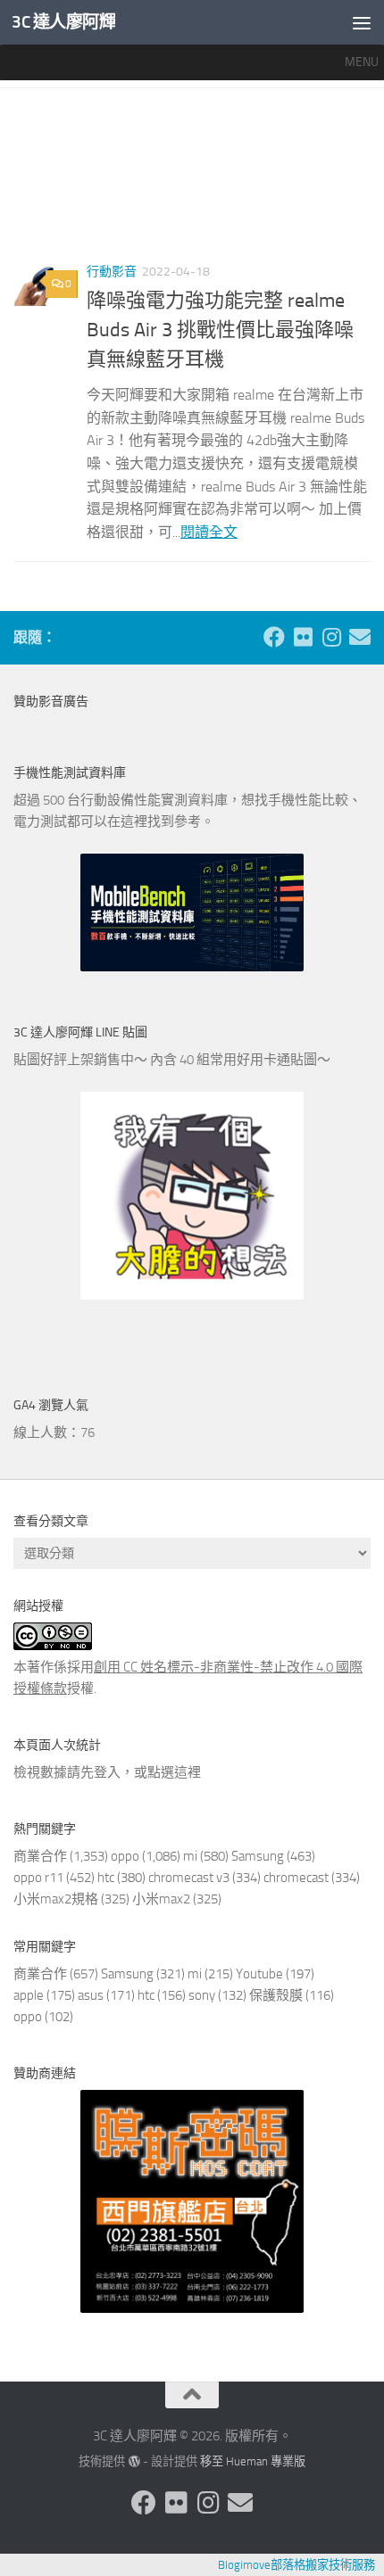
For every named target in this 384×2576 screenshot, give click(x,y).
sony (202, 1995)
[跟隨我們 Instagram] (331, 637)
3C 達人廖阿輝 (63, 22)
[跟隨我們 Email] (360, 637)
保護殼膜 (276, 1995)
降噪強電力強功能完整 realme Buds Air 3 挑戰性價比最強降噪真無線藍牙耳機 (220, 330)
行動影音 (112, 272)
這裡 (188, 1772)
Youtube (259, 1974)
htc (106, 1878)
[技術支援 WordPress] (134, 2461)
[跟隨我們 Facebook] (274, 637)
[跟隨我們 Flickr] (303, 637)
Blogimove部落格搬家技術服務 (296, 2565)
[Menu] (362, 22)
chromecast (296, 1878)
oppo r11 (38, 1878)
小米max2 (161, 1899)
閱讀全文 (209, 532)
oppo (125, 1856)
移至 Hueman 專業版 (253, 2461)
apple (29, 1995)
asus (91, 1995)
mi (190, 1856)
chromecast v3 (189, 1878)
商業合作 (40, 1856)
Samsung (258, 1856)
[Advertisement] (192, 182)
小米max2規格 (56, 1899)
